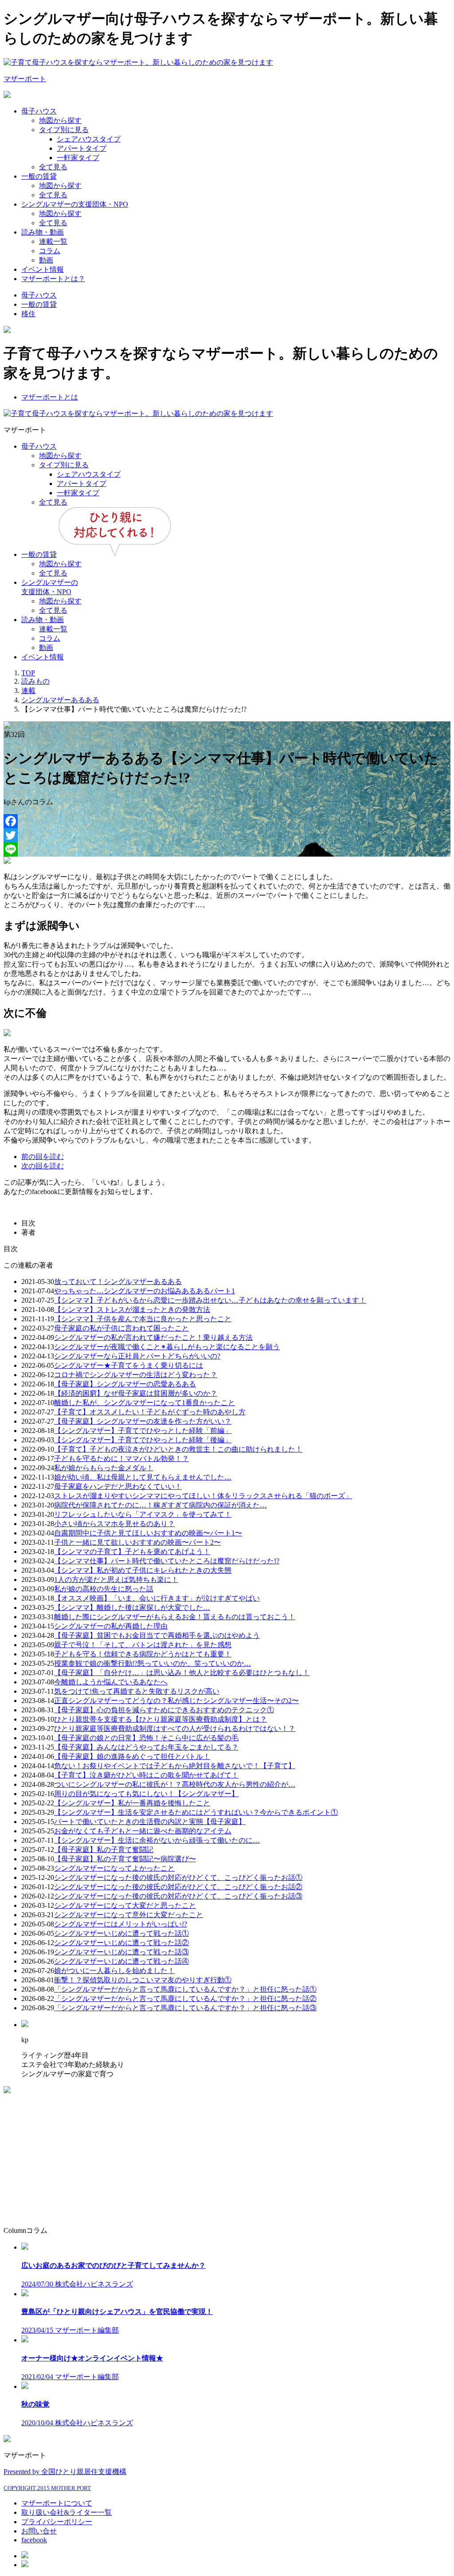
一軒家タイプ (78, 158)
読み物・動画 (43, 232)
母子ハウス (39, 111)
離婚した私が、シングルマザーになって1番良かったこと (145, 1403)
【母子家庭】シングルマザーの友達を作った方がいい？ (143, 1421)
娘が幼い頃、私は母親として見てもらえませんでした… (143, 1477)
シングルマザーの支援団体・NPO (75, 204)
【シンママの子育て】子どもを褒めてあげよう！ (132, 1552)
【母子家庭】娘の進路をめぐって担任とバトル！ (132, 1756)
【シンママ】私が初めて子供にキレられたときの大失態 (143, 1570)
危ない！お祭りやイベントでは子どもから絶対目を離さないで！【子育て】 (175, 1766)
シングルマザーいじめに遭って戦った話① (121, 1933)
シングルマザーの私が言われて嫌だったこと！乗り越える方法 (153, 1337)
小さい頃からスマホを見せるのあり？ (114, 1524)
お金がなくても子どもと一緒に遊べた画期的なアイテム (143, 1831)
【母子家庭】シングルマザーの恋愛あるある (125, 1384)
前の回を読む (43, 1157)
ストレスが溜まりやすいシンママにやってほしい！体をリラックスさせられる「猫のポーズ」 (203, 1496)
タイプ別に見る (64, 130)
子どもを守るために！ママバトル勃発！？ (121, 1458)
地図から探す (60, 120)
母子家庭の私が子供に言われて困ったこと (121, 1328)
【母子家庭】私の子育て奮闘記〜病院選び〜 (125, 1859)
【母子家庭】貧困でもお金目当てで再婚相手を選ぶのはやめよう (157, 1635)
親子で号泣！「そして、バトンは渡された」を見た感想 (143, 1645)
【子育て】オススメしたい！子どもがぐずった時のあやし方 (150, 1412)
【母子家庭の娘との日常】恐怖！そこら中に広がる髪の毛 (146, 1738)
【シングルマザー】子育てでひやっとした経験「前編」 (143, 1431)
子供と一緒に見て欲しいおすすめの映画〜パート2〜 (137, 1542)
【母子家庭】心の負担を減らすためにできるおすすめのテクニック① (164, 1710)
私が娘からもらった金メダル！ (104, 1468)
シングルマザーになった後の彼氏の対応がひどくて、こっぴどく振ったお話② (178, 1887)
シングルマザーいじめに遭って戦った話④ (121, 1961)
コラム (50, 251)
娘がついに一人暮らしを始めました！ (114, 1971)
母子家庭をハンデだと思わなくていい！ (118, 1486)
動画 (46, 260)
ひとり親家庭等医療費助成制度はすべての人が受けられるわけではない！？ (175, 1728)
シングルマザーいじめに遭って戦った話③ (121, 1952)
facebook (34, 2540)
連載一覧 (53, 241)
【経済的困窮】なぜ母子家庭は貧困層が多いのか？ (136, 1393)
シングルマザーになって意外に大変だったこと (129, 1915)
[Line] (227, 850)
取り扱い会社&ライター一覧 (67, 2512)
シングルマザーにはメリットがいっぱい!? (121, 1924)
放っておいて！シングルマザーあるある (118, 1282)
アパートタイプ (82, 148)
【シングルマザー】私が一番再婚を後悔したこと (132, 1803)
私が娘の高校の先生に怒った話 (104, 1589)
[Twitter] (227, 835)
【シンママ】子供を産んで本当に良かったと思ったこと (143, 1319)
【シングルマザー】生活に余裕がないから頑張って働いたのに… (157, 1840)
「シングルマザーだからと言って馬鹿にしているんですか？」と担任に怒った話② (185, 1999)
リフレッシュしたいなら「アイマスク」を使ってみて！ (143, 1514)
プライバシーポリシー (57, 2522)
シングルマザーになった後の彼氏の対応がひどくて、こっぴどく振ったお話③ (178, 1896)
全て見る (53, 167)
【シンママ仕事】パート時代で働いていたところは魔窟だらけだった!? (167, 1561)
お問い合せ (39, 2531)
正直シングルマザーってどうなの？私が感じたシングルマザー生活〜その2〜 (176, 1701)
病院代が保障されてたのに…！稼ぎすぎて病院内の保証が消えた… (160, 1505)
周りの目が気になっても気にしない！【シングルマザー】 (146, 1794)
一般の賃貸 (39, 176)
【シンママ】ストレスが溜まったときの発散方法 (132, 1310)
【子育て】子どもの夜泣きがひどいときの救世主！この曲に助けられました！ (178, 1449)
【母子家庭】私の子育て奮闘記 (104, 1850)
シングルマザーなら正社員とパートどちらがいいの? (137, 1356)
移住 (28, 314)
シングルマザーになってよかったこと (114, 1868)
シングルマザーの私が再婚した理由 (111, 1626)
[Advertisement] (227, 2157)
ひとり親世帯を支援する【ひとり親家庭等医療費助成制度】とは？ (160, 1719)
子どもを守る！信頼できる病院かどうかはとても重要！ (143, 1654)
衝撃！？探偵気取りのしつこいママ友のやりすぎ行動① (143, 1980)
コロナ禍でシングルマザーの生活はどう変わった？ (136, 1375)
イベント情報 (43, 269)
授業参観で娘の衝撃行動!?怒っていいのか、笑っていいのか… (153, 1663)
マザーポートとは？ (53, 279)
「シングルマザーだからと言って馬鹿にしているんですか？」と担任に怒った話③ (185, 2008)
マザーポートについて (57, 2503)
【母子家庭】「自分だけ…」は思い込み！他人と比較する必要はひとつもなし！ (182, 1673)
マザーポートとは (50, 397)
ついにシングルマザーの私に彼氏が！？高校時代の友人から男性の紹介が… (175, 1784)
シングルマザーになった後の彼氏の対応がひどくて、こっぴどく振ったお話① (178, 1877)
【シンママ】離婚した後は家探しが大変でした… (132, 1607)
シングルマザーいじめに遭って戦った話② (121, 1943)
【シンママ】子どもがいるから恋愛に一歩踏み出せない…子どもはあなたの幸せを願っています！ (210, 1300)
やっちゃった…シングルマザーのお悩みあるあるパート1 (145, 1291)
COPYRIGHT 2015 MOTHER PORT (47, 2488)
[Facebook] (227, 821)
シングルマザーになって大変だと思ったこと (125, 1905)
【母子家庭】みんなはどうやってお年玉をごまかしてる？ (146, 1747)
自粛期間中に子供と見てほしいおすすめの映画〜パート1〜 (148, 1533)
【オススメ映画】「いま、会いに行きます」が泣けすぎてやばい (157, 1598)
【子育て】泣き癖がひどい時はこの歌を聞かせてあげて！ (146, 1775)
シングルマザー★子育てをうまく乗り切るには (129, 1365)
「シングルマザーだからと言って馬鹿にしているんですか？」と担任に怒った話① (185, 1989)
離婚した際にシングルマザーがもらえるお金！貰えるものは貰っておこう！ (175, 1617)
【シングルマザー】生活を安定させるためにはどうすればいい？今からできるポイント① (196, 1812)
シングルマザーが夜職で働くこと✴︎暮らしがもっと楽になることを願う (167, 1347)
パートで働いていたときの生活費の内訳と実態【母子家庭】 (150, 1822)
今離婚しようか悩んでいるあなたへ (111, 1682)
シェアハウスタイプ (89, 139)
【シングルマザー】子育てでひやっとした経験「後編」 (143, 1440)
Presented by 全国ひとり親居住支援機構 (65, 2472)
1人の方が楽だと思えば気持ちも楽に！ (116, 1580)
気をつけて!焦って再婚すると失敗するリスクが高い (137, 1691)
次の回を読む (43, 1166)
